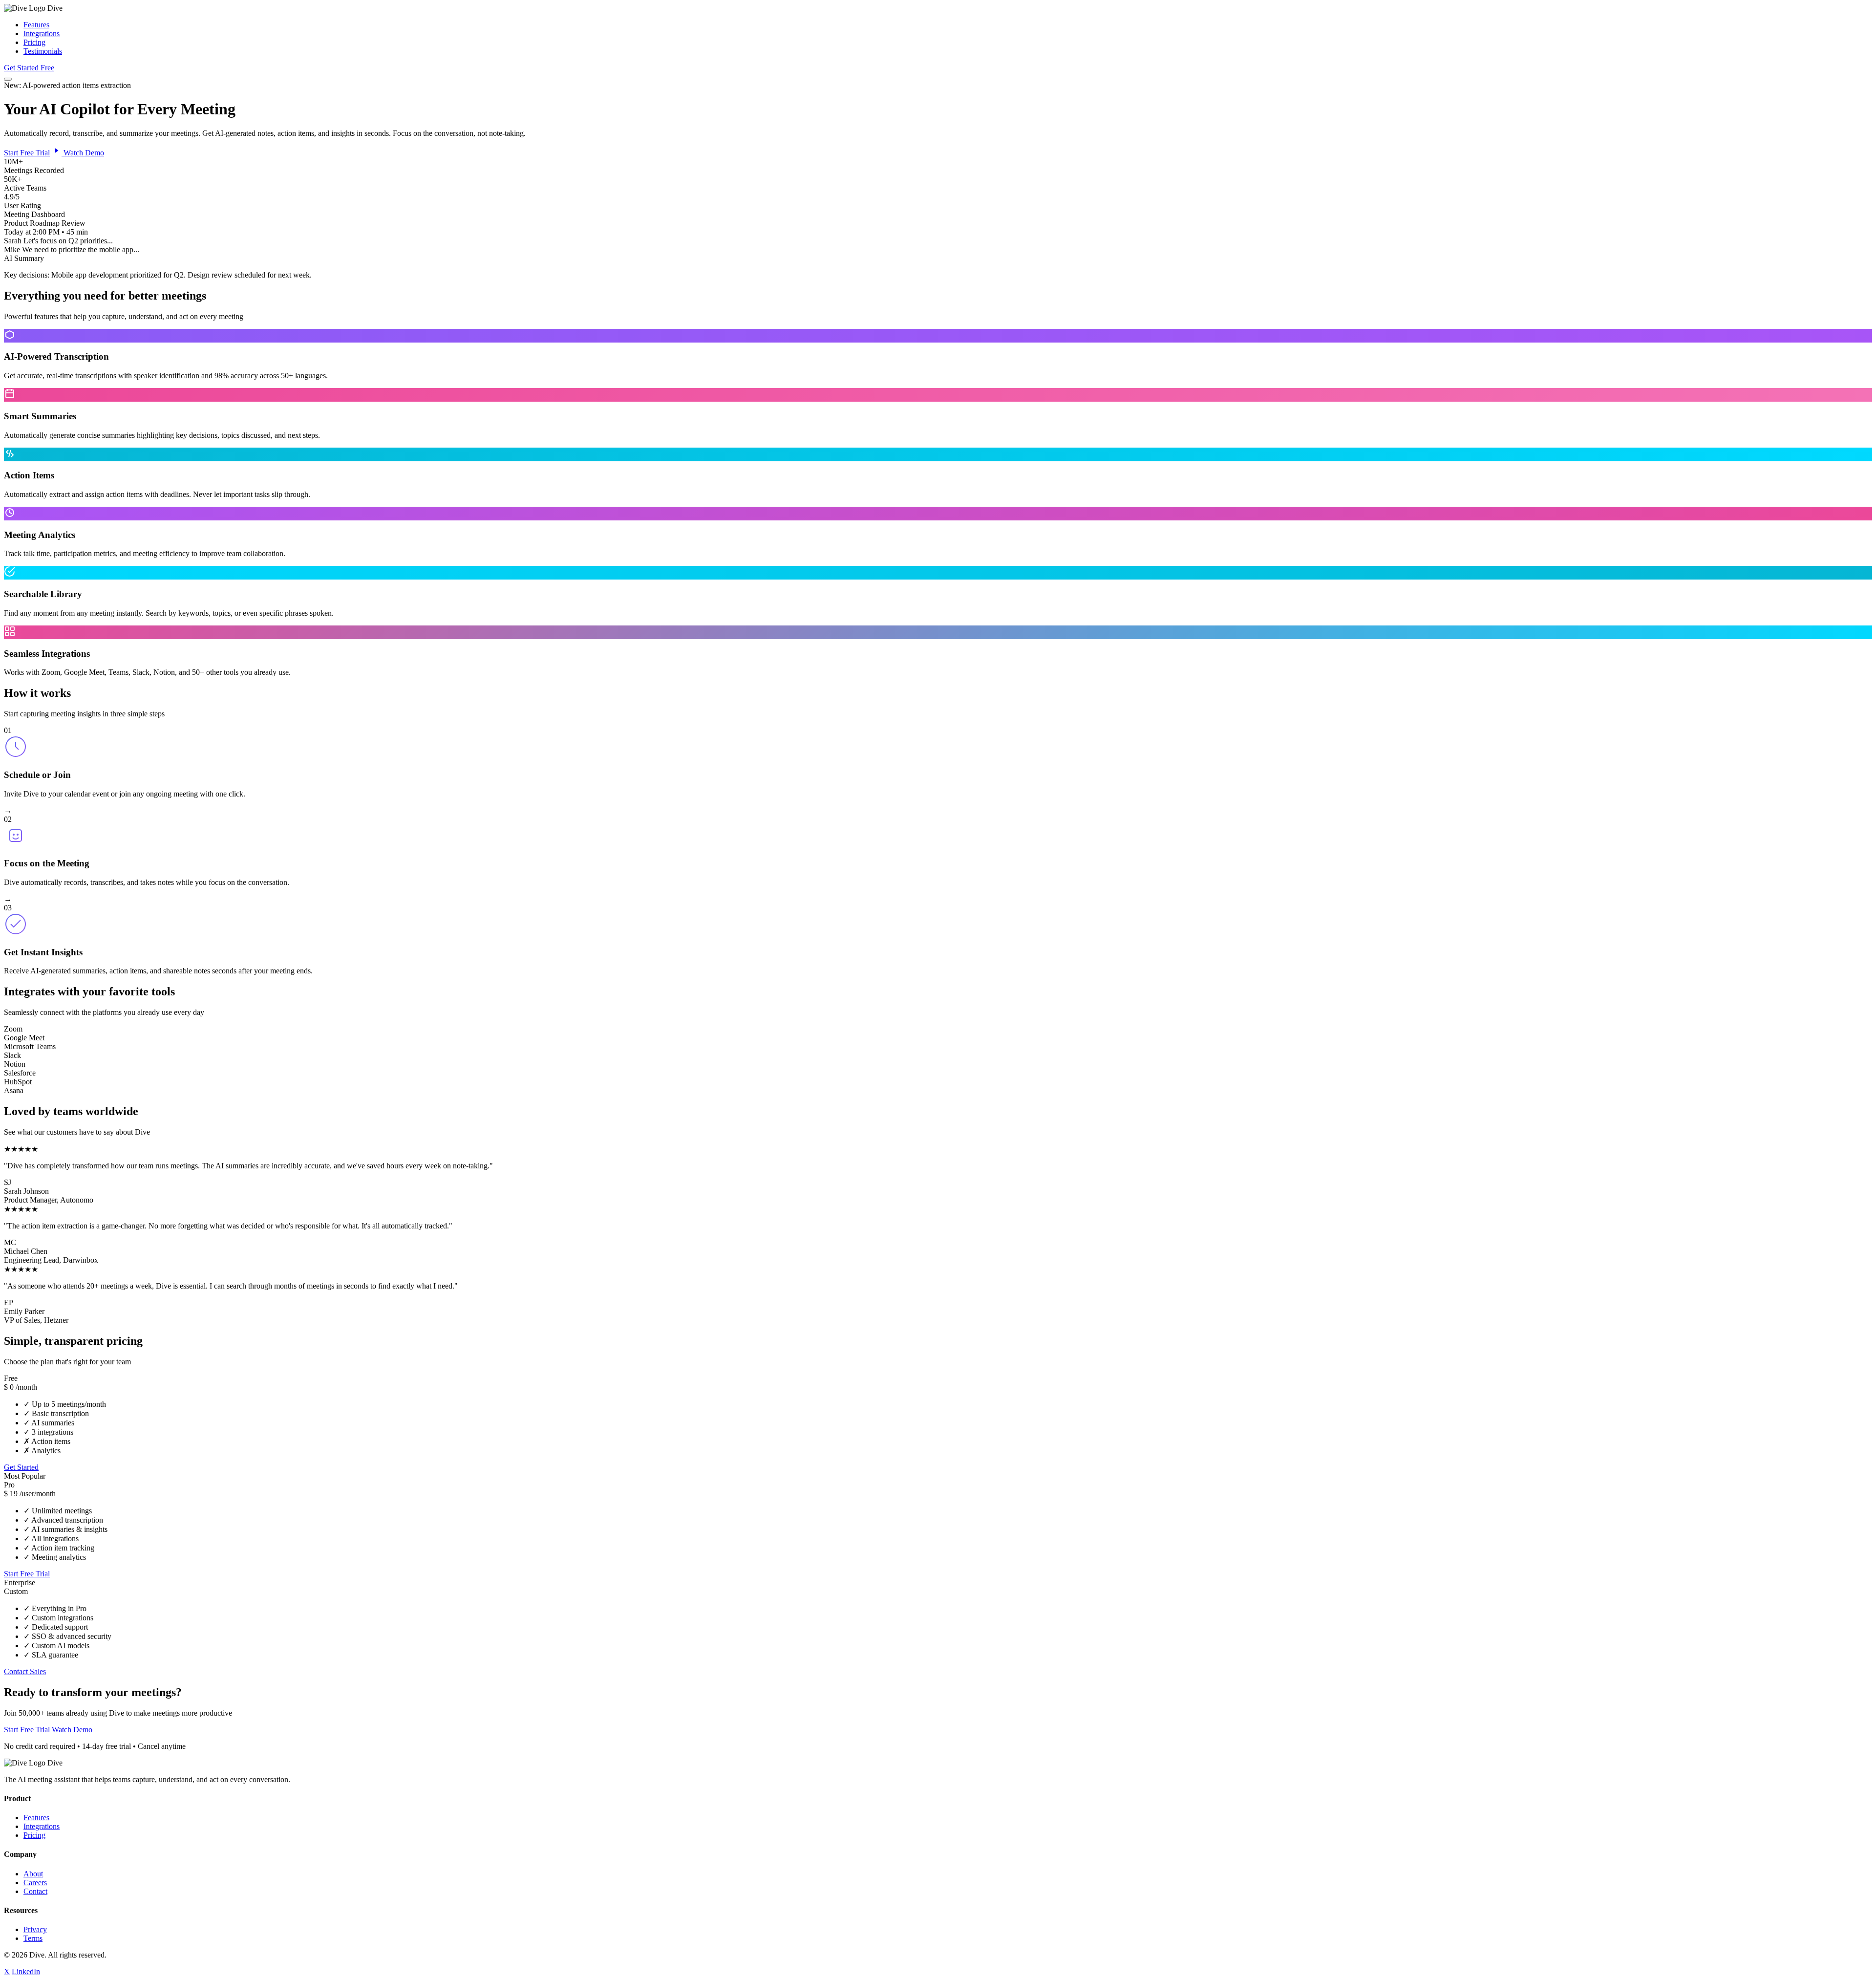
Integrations (42, 33)
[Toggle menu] (8, 79)
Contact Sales (25, 1671)
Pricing (34, 42)
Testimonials (43, 51)
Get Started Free (29, 68)
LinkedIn (26, 1971)
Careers (35, 1883)
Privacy (35, 1929)
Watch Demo (83, 153)
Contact (35, 1891)
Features (36, 25)
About (33, 1874)
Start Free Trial (27, 153)
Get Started (21, 1467)
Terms (33, 1938)
